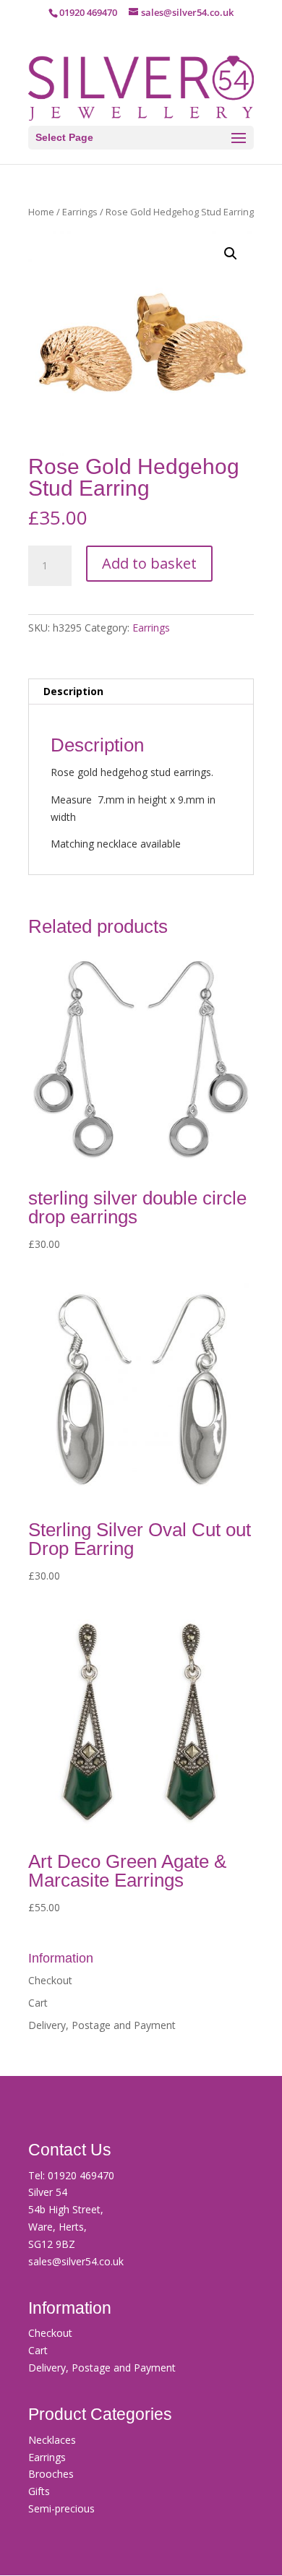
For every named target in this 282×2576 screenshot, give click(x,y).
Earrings (80, 212)
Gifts (39, 2491)
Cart (38, 2003)
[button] (231, 254)
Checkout (50, 1980)
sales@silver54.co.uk (76, 2261)
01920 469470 (81, 2175)
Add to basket (149, 563)
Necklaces (52, 2440)
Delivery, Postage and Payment (102, 2025)
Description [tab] (73, 691)
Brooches (51, 2474)
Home (41, 212)
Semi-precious (61, 2508)
